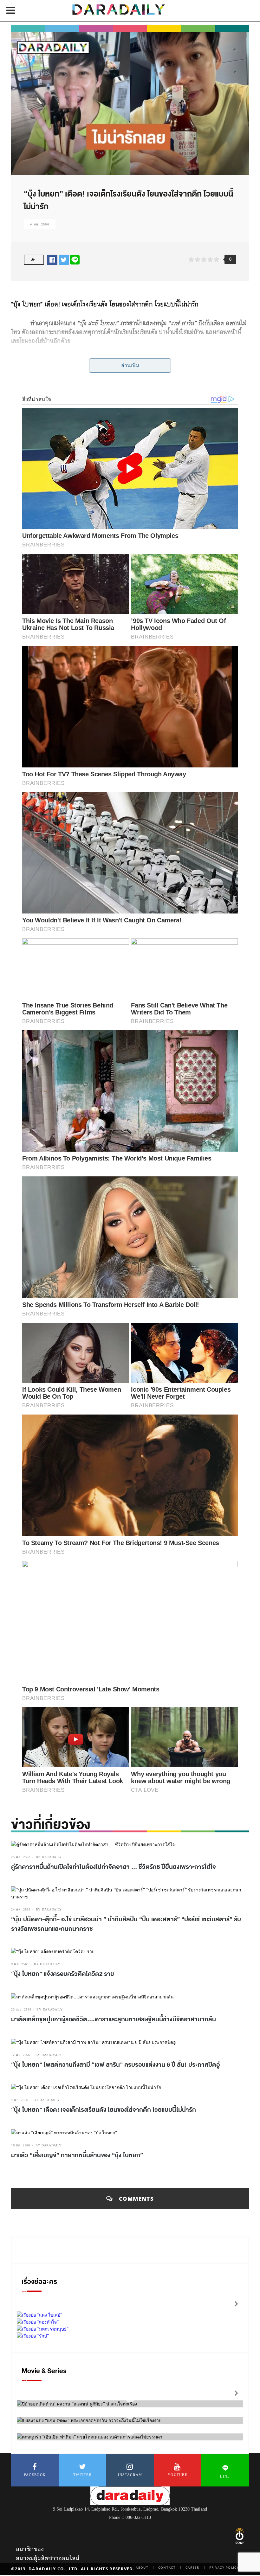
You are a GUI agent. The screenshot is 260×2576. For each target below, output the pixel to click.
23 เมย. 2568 (21, 2009)
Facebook (35, 2475)
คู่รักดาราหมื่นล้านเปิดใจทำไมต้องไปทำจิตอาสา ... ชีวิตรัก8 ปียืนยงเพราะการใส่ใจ (114, 1867)
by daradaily (49, 1857)
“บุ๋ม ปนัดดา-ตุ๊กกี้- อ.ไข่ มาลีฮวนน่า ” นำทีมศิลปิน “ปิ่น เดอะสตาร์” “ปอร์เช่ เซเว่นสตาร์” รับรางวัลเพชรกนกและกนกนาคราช (126, 1924)
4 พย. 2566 (40, 224)
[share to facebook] (52, 259)
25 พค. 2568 (21, 1857)
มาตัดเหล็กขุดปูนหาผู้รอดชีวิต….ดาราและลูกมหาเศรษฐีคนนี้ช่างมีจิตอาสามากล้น (114, 2019)
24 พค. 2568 (21, 1909)
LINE (225, 2476)
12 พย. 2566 (21, 2055)
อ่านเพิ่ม (130, 365)
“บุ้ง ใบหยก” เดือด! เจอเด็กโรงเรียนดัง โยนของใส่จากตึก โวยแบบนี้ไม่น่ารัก (104, 2110)
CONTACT (167, 2567)
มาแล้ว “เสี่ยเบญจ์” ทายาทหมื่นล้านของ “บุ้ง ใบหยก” (77, 2155)
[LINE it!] (75, 259)
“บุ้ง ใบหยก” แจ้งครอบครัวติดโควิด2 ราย (63, 1974)
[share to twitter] (64, 259)
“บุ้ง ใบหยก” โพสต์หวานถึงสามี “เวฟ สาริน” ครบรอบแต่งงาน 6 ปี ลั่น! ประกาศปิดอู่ (115, 2065)
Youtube (178, 2475)
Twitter (82, 2475)
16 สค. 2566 (21, 2145)
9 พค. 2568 (20, 1964)
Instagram (130, 2475)
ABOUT (142, 2567)
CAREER (192, 2567)
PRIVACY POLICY (224, 2567)
